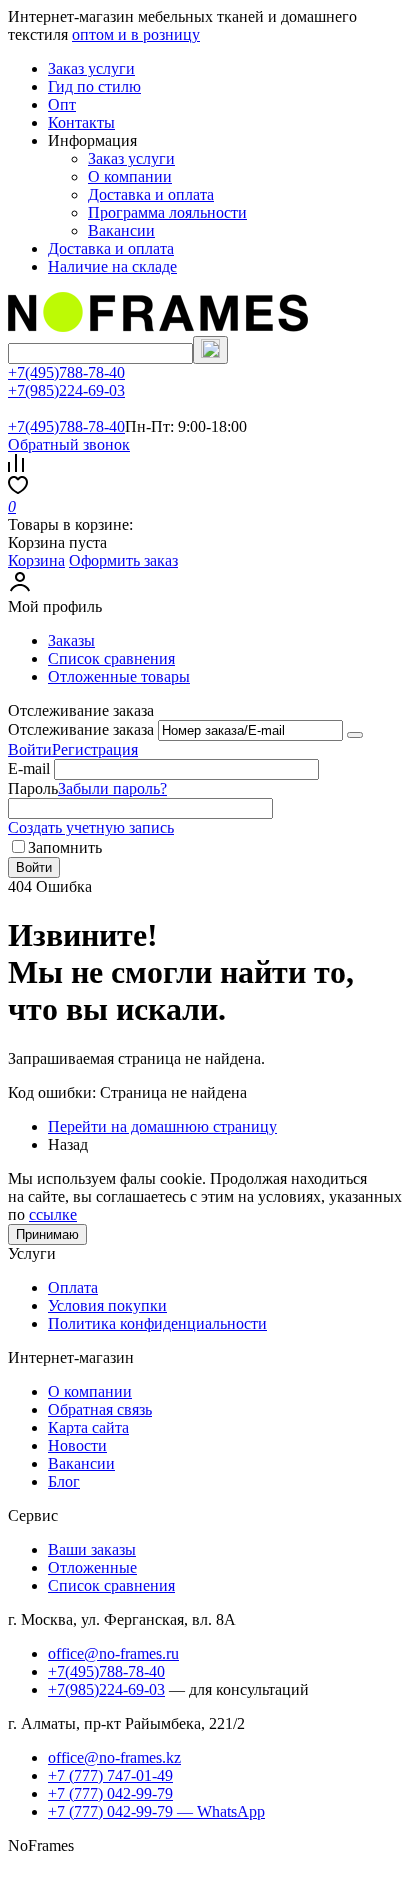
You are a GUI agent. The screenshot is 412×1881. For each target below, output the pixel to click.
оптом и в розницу (136, 34)
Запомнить (65, 847)
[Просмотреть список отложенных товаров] (18, 488)
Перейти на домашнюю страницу (162, 1126)
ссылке (53, 1214)
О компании (130, 176)
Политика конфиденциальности (157, 1323)
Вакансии (121, 230)
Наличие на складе (112, 266)
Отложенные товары (119, 676)
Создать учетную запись (91, 827)
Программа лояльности (167, 212)
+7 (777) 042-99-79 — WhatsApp (156, 1811)
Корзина (36, 560)
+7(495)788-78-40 (66, 372)
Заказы (71, 640)
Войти (30, 749)
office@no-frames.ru (113, 1653)
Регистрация (95, 749)
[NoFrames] (158, 326)
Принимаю (47, 1234)
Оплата (73, 1287)
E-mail (29, 768)
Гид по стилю (94, 86)
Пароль (33, 788)
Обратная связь (100, 1409)
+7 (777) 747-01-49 (110, 1775)
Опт (62, 104)
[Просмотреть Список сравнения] (16, 466)
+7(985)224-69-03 (66, 390)
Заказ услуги (91, 68)
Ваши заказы (92, 1549)
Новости (77, 1445)
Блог (64, 1481)
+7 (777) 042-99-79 (110, 1793)
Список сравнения (111, 658)
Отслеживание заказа (81, 729)
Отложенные (92, 1567)
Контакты (81, 122)
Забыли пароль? (112, 788)
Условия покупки (107, 1305)
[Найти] (210, 350)
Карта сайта (88, 1427)
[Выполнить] (355, 735)
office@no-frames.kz (114, 1757)
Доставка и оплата (151, 194)
